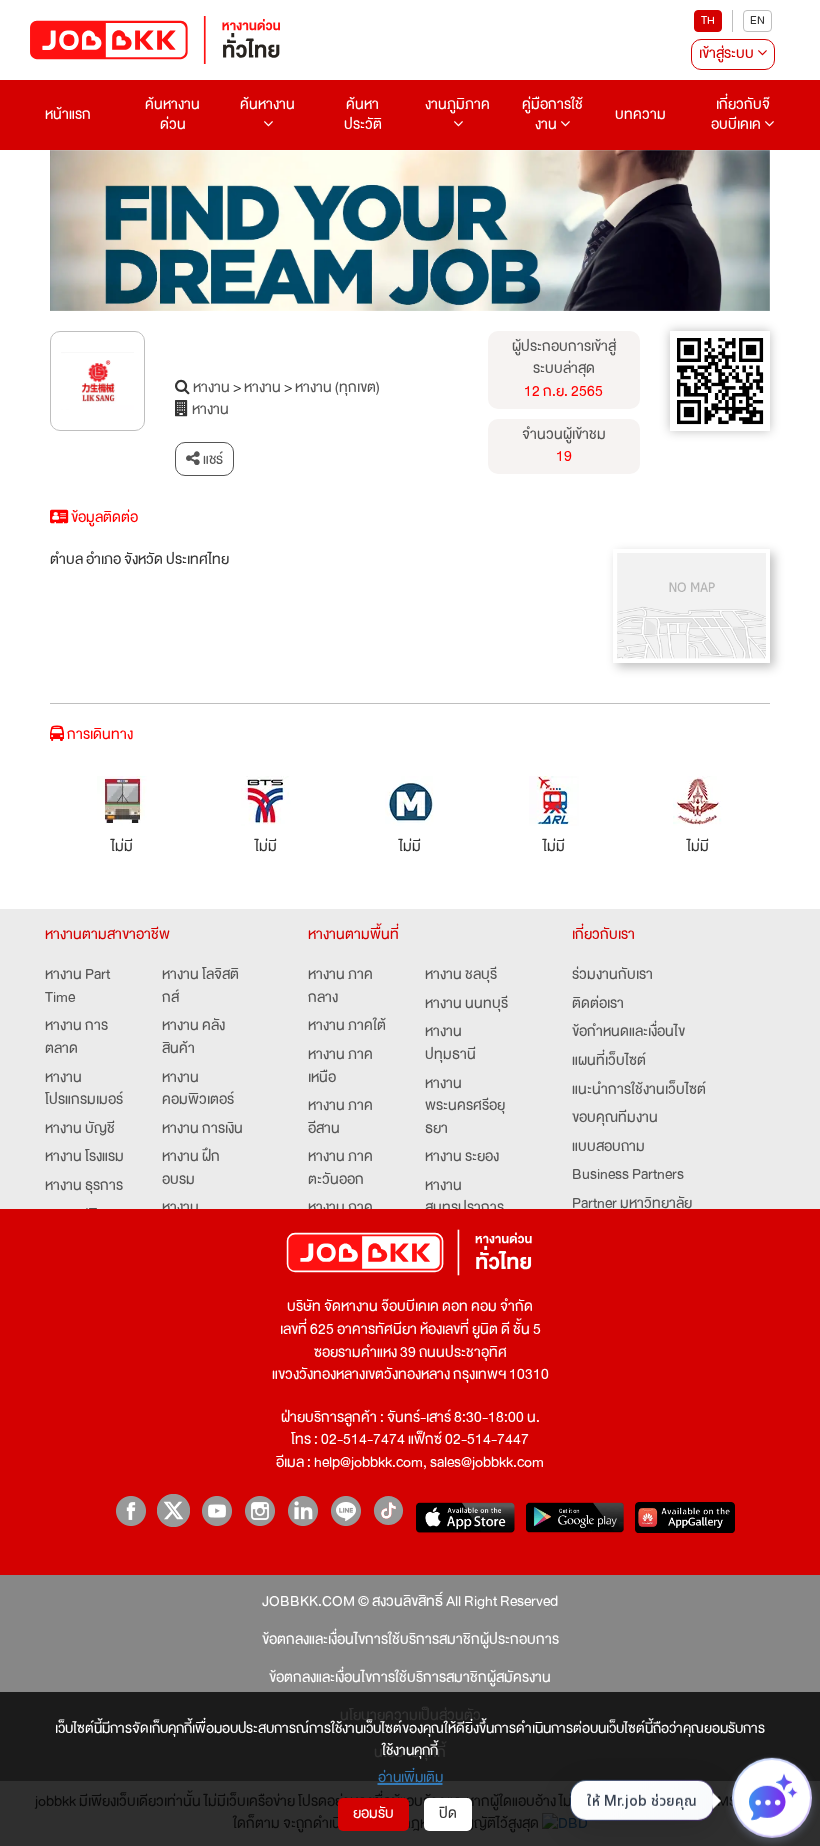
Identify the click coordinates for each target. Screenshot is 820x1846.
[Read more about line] (345, 1510)
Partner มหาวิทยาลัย (632, 1204)
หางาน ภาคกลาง (340, 986)
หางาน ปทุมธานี (450, 1043)
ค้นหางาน (267, 104)
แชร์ (211, 459)
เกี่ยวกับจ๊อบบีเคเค (740, 114)
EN (757, 20)
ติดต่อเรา (598, 1004)
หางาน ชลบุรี (461, 975)
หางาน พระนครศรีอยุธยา (465, 1107)
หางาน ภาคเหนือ (340, 1066)
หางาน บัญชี (80, 1129)
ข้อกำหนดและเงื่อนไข (628, 1032)
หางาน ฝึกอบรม (191, 1168)
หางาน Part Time (77, 986)
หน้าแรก (68, 114)
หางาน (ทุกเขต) (337, 388)
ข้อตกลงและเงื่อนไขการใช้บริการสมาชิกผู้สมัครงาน (410, 1678)
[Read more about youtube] (216, 1510)
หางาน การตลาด (76, 1037)
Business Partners (628, 1175)
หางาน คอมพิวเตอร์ (198, 1089)
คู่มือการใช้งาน (552, 114)
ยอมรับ (373, 1813)
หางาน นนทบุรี (466, 1004)
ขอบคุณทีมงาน (615, 1118)
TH (708, 20)
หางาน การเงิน (202, 1129)
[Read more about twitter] (173, 1510)
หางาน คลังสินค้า (193, 1037)
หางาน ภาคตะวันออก (340, 1168)
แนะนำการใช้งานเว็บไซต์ (639, 1090)
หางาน (211, 388)
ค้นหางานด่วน (172, 114)
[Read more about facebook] (130, 1510)
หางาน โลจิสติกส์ (200, 986)
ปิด (448, 1813)
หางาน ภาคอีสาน (340, 1117)
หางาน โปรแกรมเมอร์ (84, 1089)
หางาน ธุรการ (84, 1186)
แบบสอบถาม (608, 1147)
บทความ (640, 114)
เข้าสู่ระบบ (728, 53)
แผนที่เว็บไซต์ (609, 1061)
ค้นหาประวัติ (363, 114)
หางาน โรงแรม (84, 1157)
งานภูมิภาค (457, 104)
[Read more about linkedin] (302, 1510)
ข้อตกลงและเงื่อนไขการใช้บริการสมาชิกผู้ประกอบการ (410, 1640)
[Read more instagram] (259, 1510)
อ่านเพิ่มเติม (410, 1777)
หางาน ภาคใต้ (347, 1026)
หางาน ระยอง (462, 1157)
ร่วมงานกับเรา (612, 975)
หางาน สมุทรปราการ (464, 1197)
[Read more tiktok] (388, 1510)
